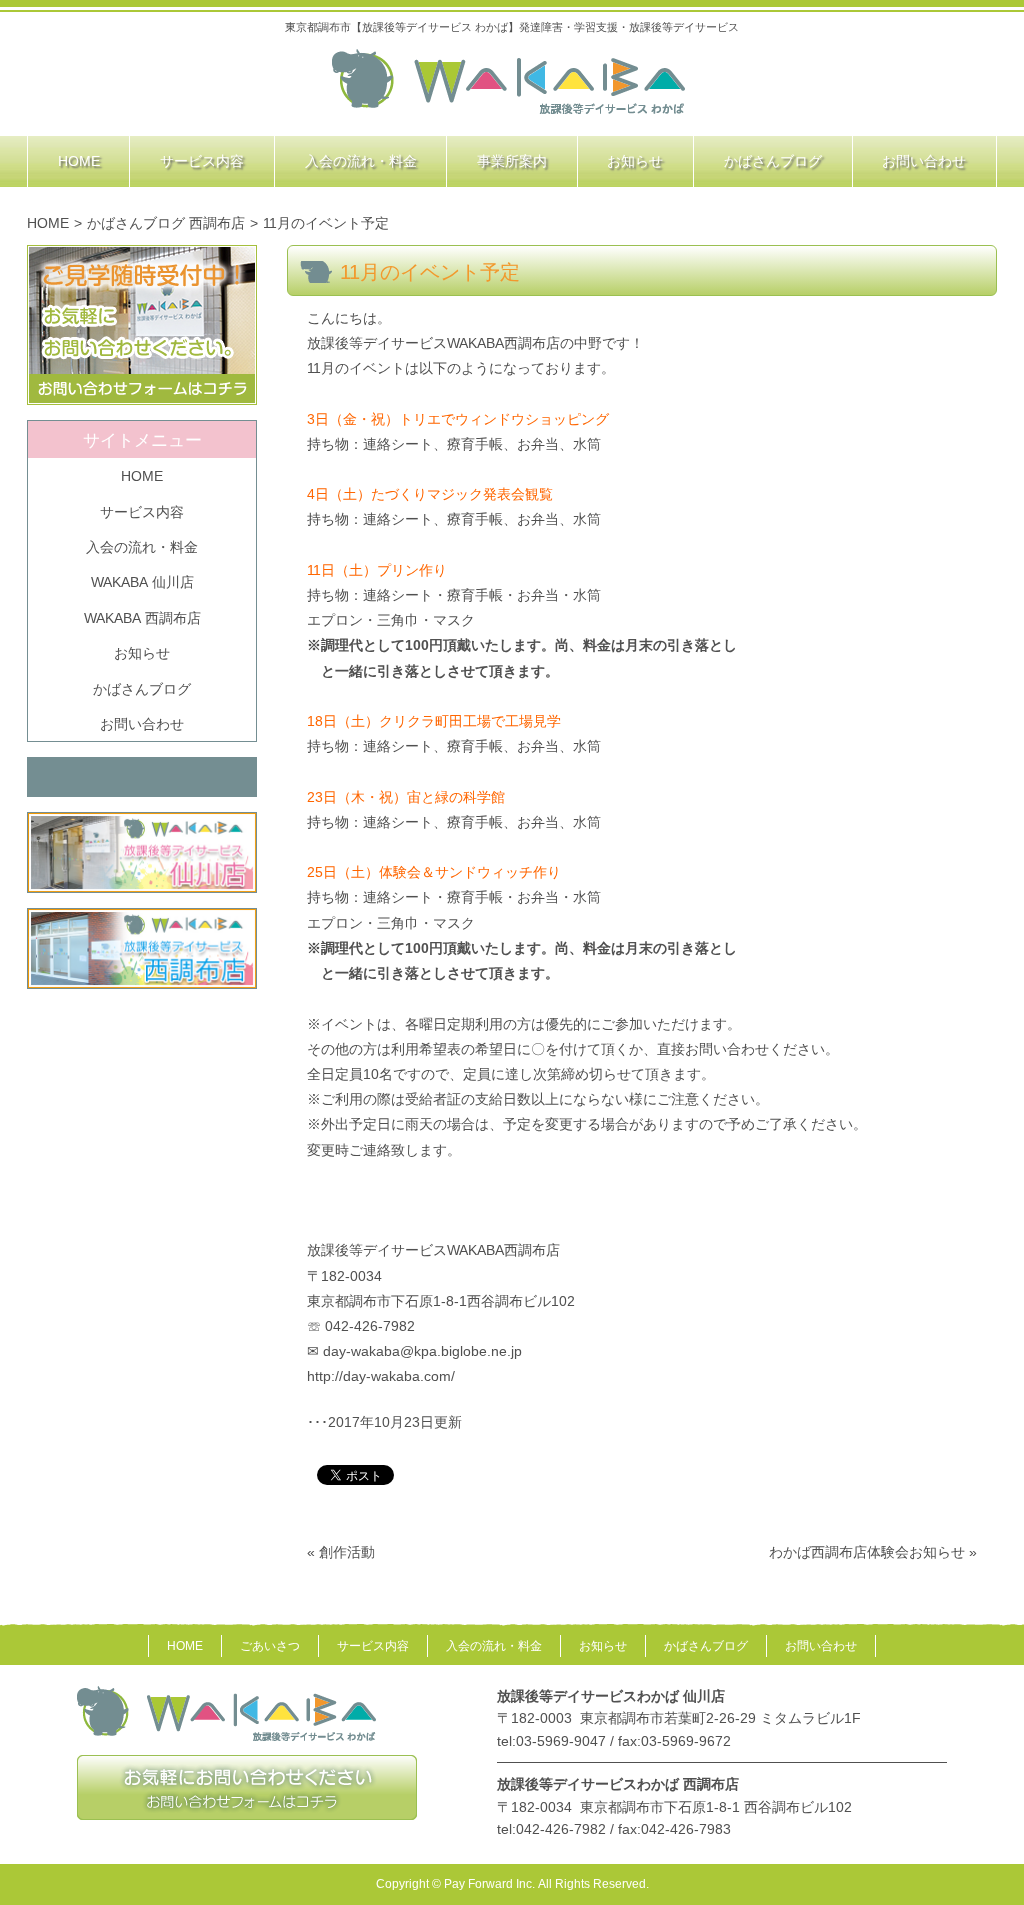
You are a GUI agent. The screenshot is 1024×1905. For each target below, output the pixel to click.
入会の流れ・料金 (142, 547)
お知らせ (142, 653)
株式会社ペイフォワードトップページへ (509, 83)
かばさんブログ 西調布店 (166, 223)
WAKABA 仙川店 (142, 582)
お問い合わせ (142, 724)
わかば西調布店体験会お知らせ (867, 1552)
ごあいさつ (270, 1646)
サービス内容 (142, 512)
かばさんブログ (142, 689)
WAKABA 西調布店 (142, 618)
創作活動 (347, 1552)
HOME (48, 223)
